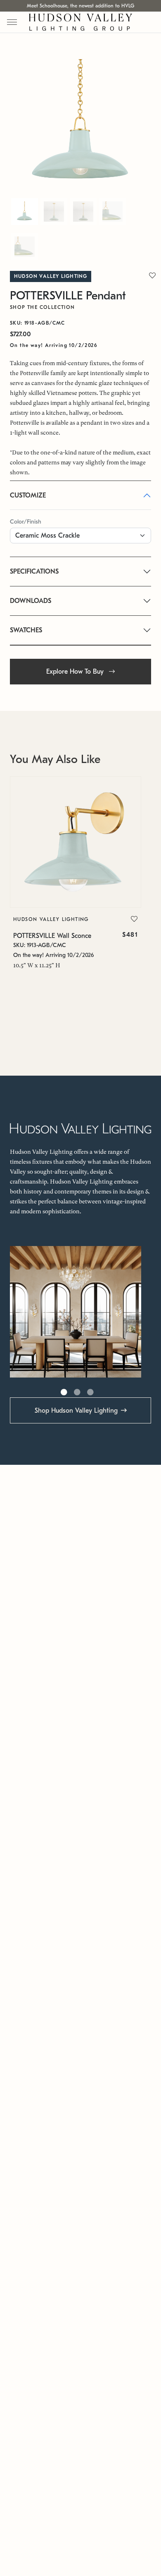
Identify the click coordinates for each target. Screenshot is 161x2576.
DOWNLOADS (31, 601)
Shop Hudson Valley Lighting (76, 1411)
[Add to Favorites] (134, 919)
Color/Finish (26, 522)
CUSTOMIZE (28, 495)
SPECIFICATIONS (34, 572)
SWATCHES (26, 630)
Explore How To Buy (76, 672)
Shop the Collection (43, 307)
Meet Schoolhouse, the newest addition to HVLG (80, 6)
